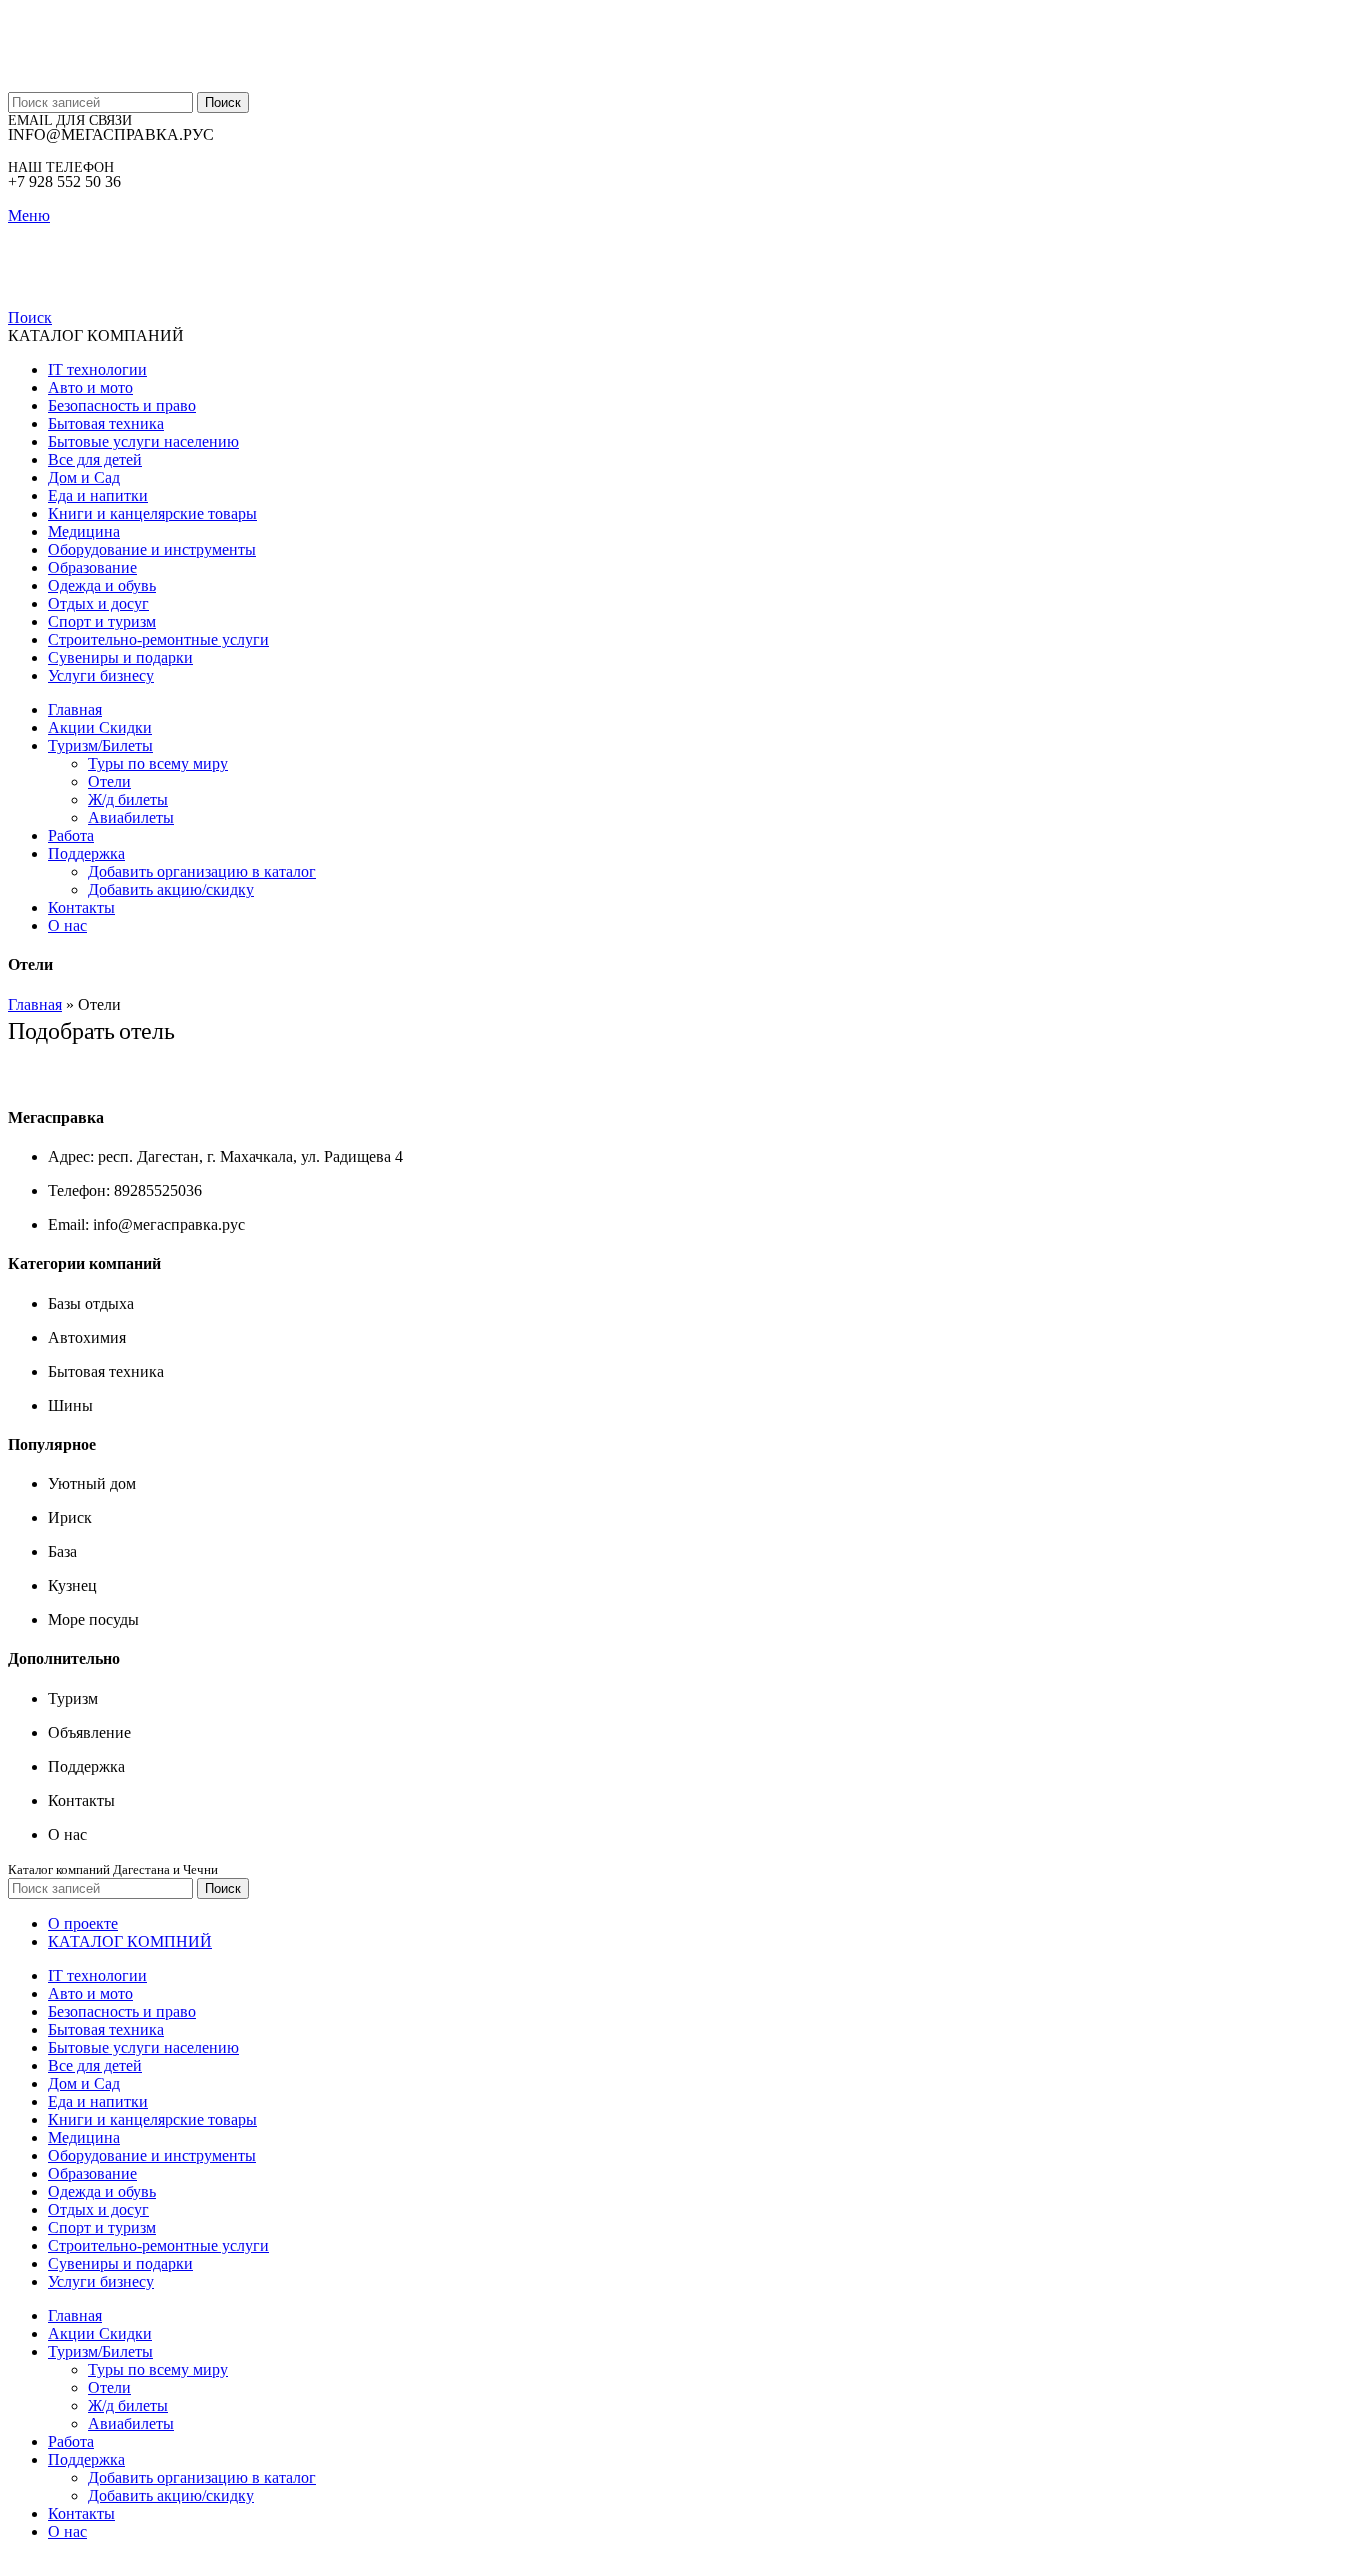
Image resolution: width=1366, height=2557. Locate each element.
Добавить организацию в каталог (202, 871)
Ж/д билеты (128, 799)
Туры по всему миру (158, 763)
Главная (35, 1004)
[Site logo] (132, 82)
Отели (109, 781)
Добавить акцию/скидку (171, 889)
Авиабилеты (131, 817)
